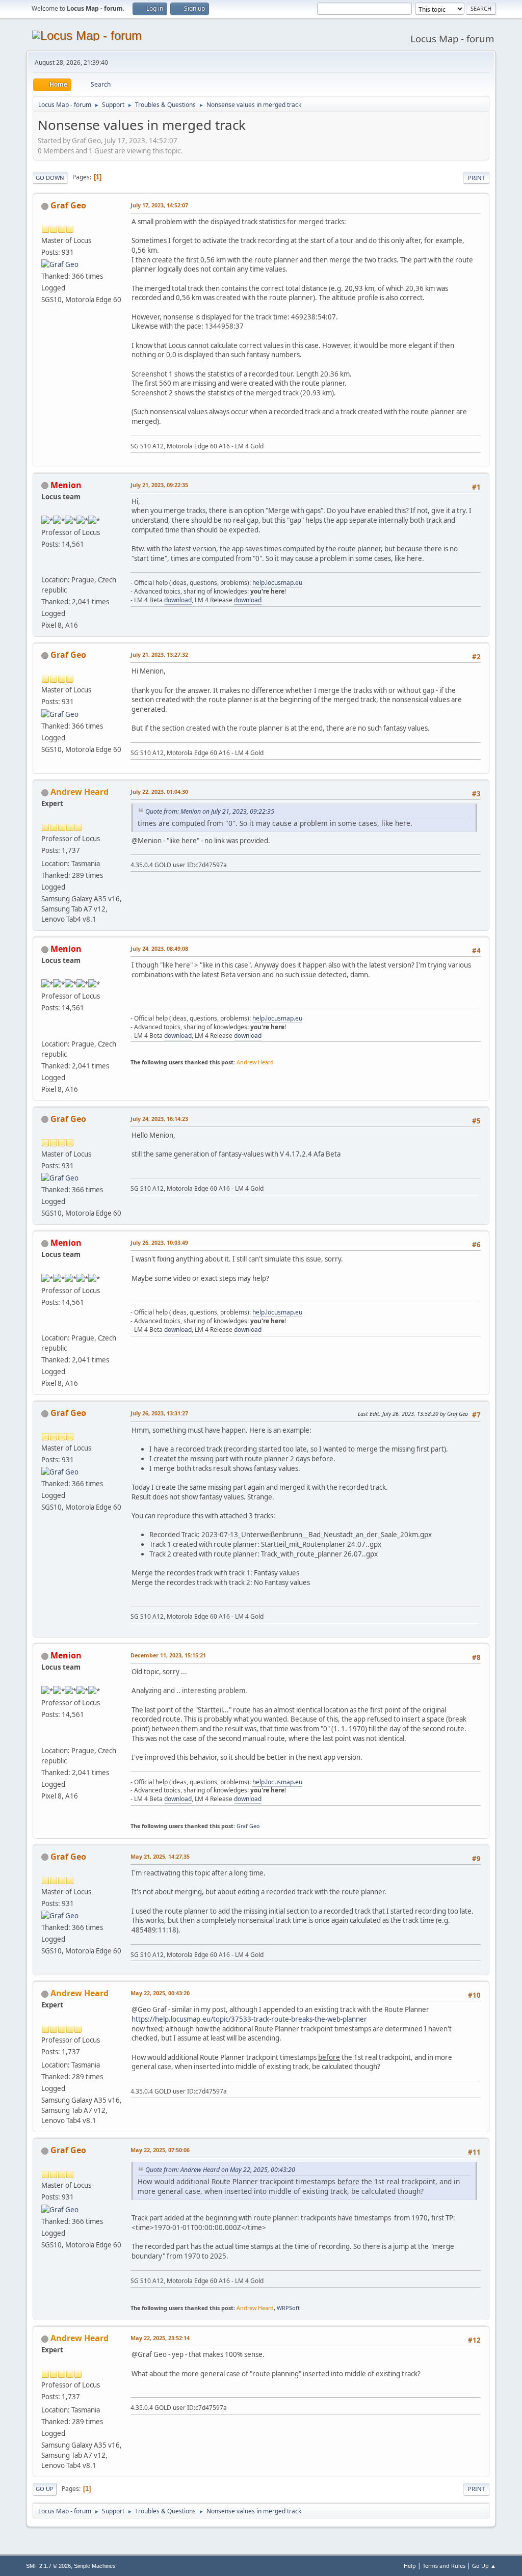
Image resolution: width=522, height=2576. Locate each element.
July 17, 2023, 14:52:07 (159, 205)
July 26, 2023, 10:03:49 (159, 1242)
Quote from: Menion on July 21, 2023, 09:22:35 (210, 811)
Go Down (50, 178)
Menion (66, 485)
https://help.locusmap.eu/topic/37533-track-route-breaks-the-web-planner (249, 2019)
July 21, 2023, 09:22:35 (159, 485)
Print (476, 178)
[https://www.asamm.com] (45, 568)
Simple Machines (95, 2566)
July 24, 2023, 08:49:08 (159, 948)
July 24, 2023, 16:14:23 (159, 1119)
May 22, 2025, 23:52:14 (160, 2338)
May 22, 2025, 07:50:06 (160, 2150)
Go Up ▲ (484, 2566)
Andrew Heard (80, 792)
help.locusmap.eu (277, 583)
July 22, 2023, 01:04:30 (159, 791)
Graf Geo (68, 205)
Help (410, 2566)
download (178, 600)
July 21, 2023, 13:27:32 (159, 654)
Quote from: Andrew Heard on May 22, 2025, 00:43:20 (220, 2170)
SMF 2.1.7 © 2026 (48, 2566)
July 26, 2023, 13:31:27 (159, 1413)
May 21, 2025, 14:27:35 (160, 1856)
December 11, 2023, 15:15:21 (168, 1655)
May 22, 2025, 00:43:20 (160, 1993)
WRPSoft (288, 2308)
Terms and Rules (444, 2566)
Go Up (45, 2489)
